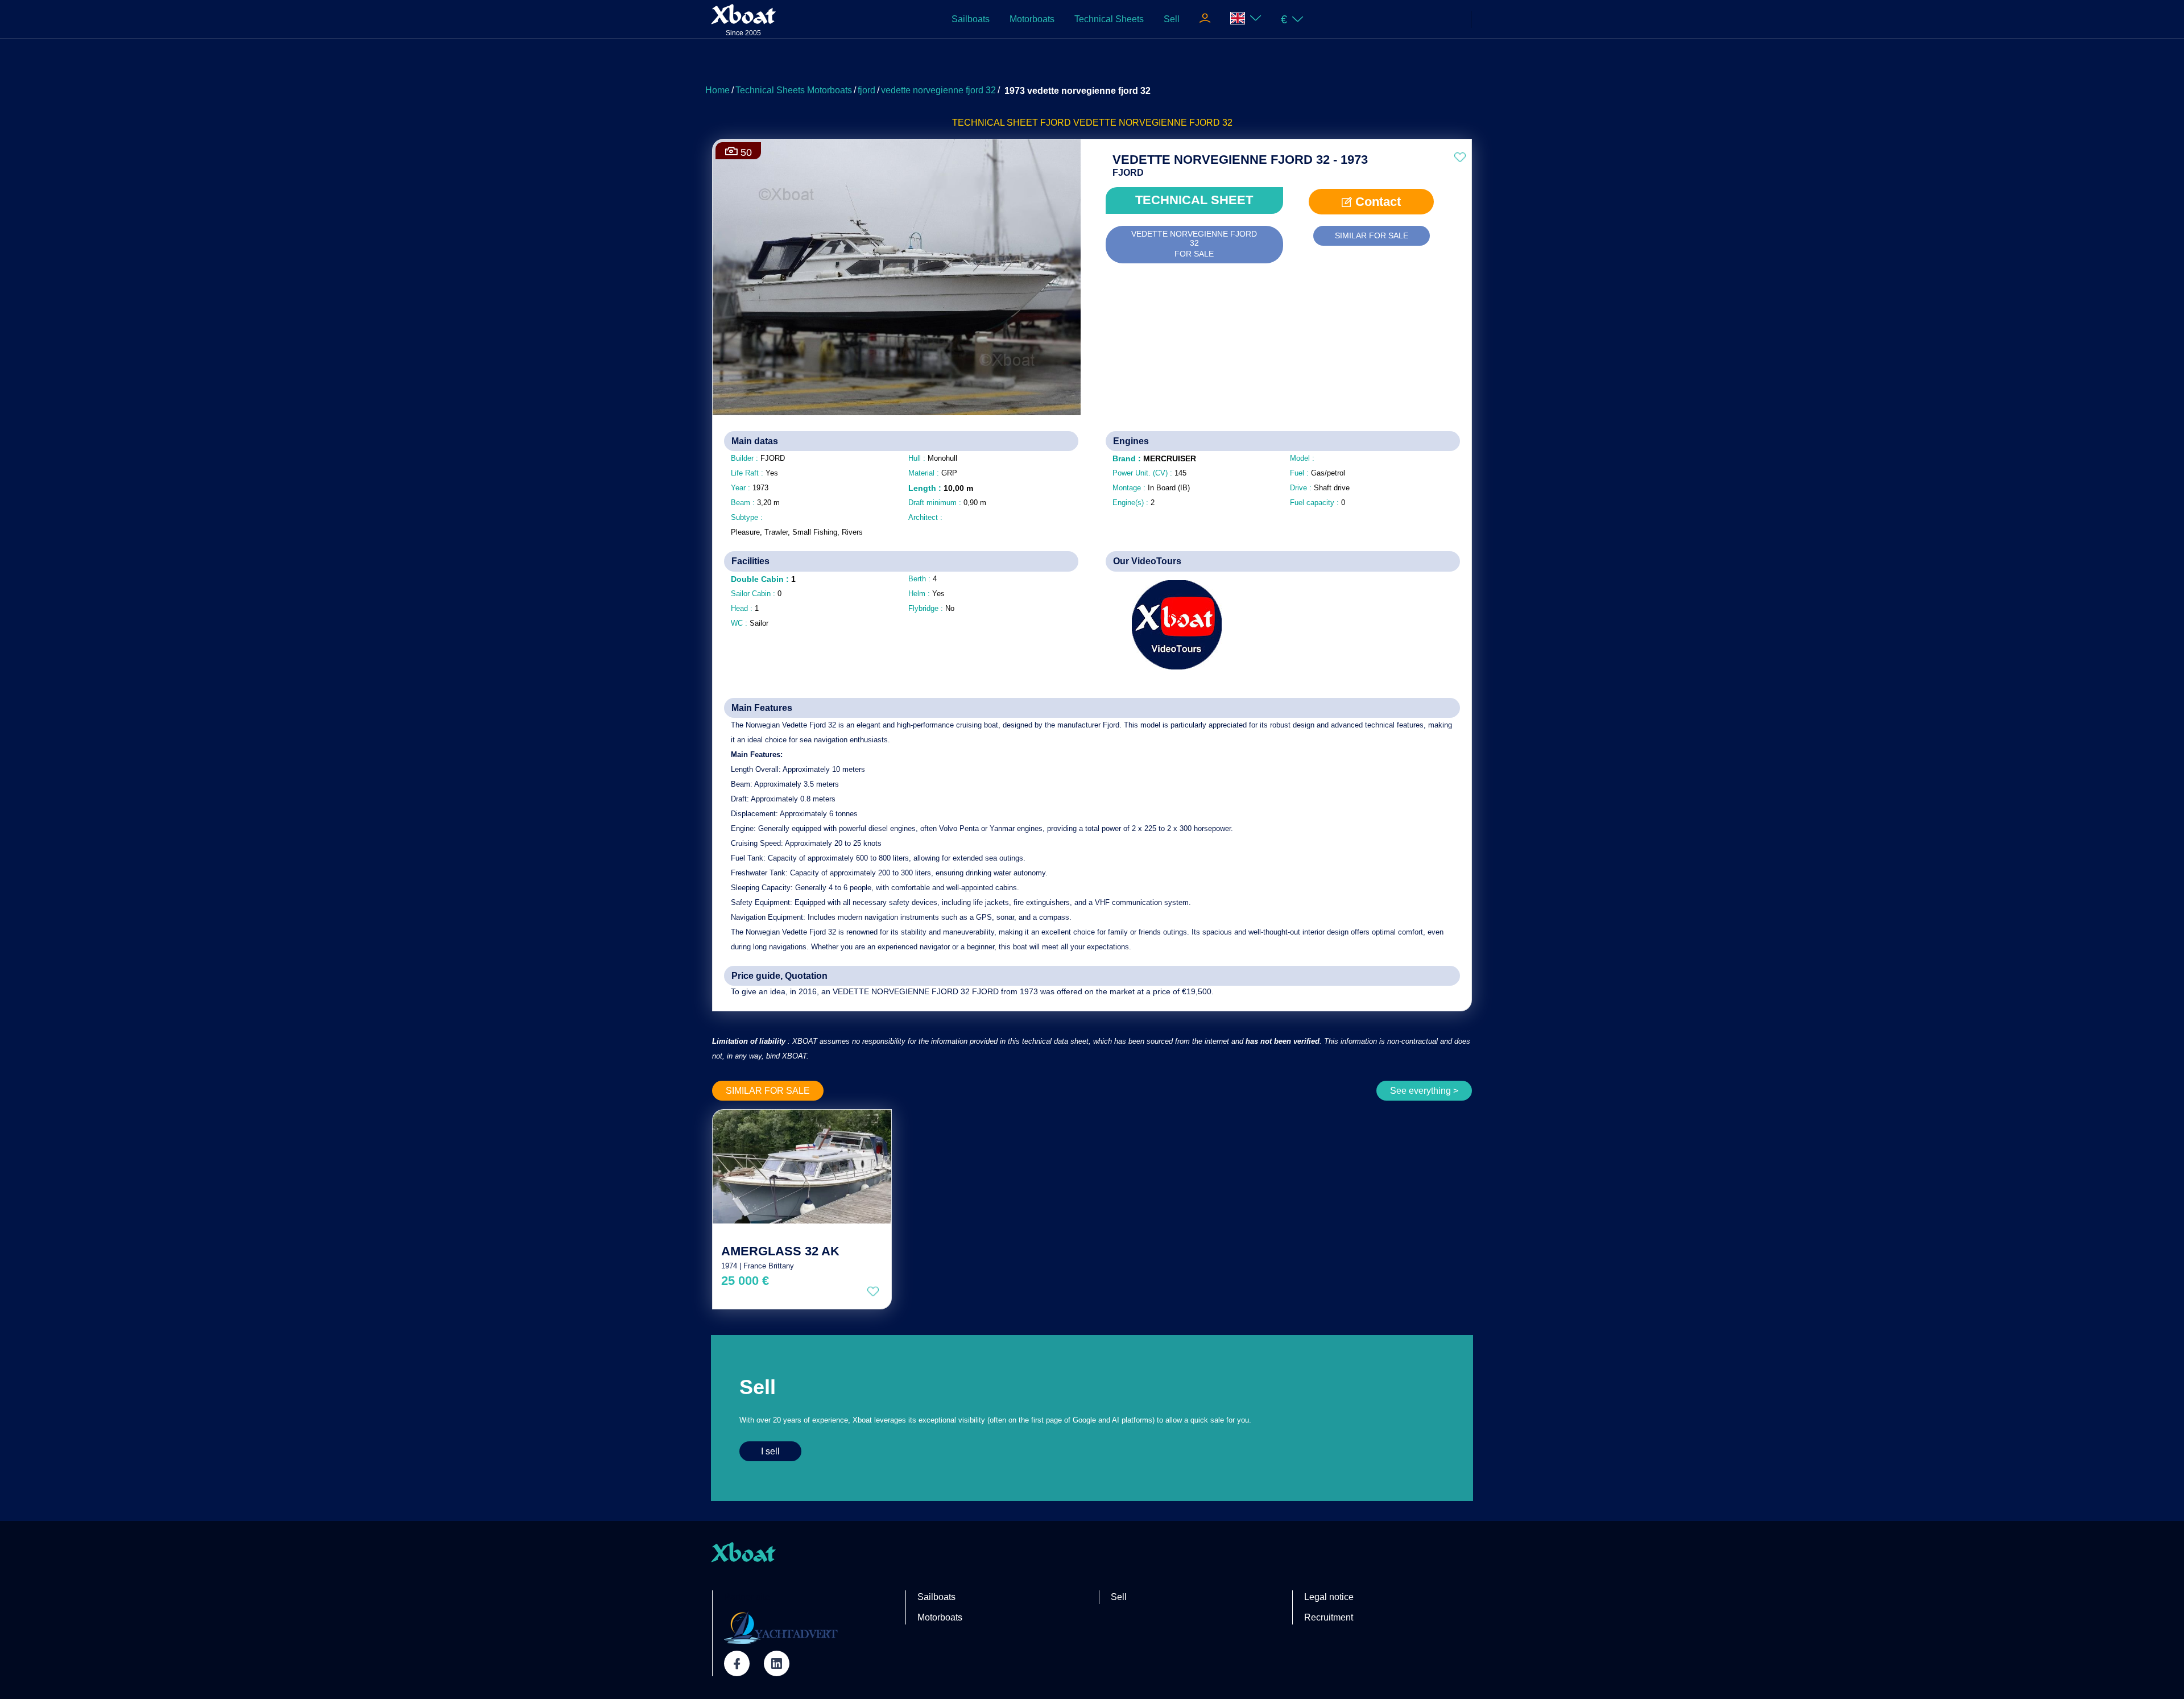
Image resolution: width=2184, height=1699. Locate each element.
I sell (770, 1451)
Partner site (747, 1597)
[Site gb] (1246, 19)
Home (717, 90)
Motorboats (1032, 19)
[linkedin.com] (777, 1663)
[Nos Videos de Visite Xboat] (1168, 625)
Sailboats (971, 19)
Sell (1172, 19)
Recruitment (1329, 1617)
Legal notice (1329, 1597)
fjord (866, 90)
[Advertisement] (1092, 65)
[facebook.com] (737, 1663)
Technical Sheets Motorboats (794, 90)
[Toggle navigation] (1205, 19)
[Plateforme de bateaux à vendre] (781, 1627)
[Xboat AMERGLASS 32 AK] (802, 1167)
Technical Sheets (1109, 19)
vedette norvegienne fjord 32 (938, 90)
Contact (1376, 202)
